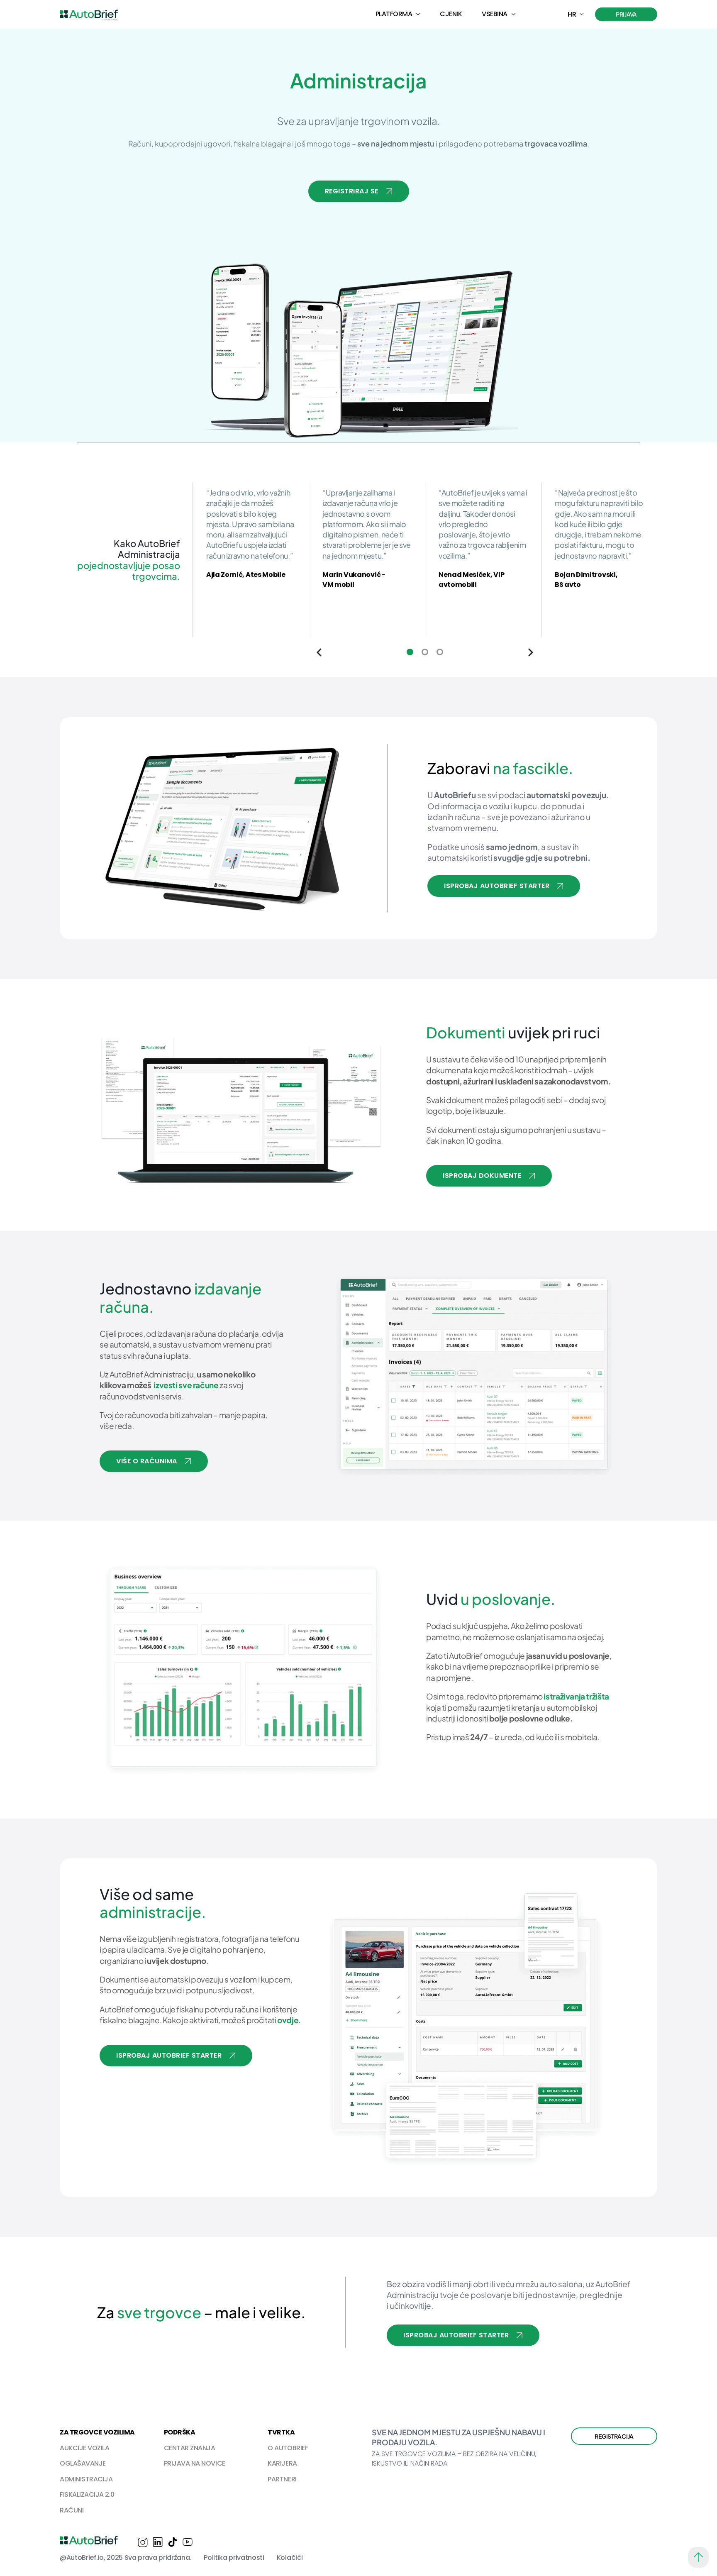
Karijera (282, 2463)
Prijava (626, 14)
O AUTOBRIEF (288, 2448)
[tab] (410, 652)
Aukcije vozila (84, 2448)
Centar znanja (190, 2448)
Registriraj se (352, 191)
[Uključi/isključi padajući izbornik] (418, 14)
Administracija (86, 2479)
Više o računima (147, 1461)
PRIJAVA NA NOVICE (195, 2463)
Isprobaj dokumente (482, 1176)
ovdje (288, 2020)
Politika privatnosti (234, 2558)
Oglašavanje (83, 2463)
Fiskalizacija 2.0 (87, 2494)
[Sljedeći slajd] (531, 652)
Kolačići (290, 2558)
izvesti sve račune (186, 1385)
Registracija (614, 2436)
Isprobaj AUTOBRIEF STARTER (169, 2055)
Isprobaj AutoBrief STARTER (497, 886)
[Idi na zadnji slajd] (319, 652)
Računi (72, 2510)
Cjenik (451, 14)
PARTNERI (282, 2479)
